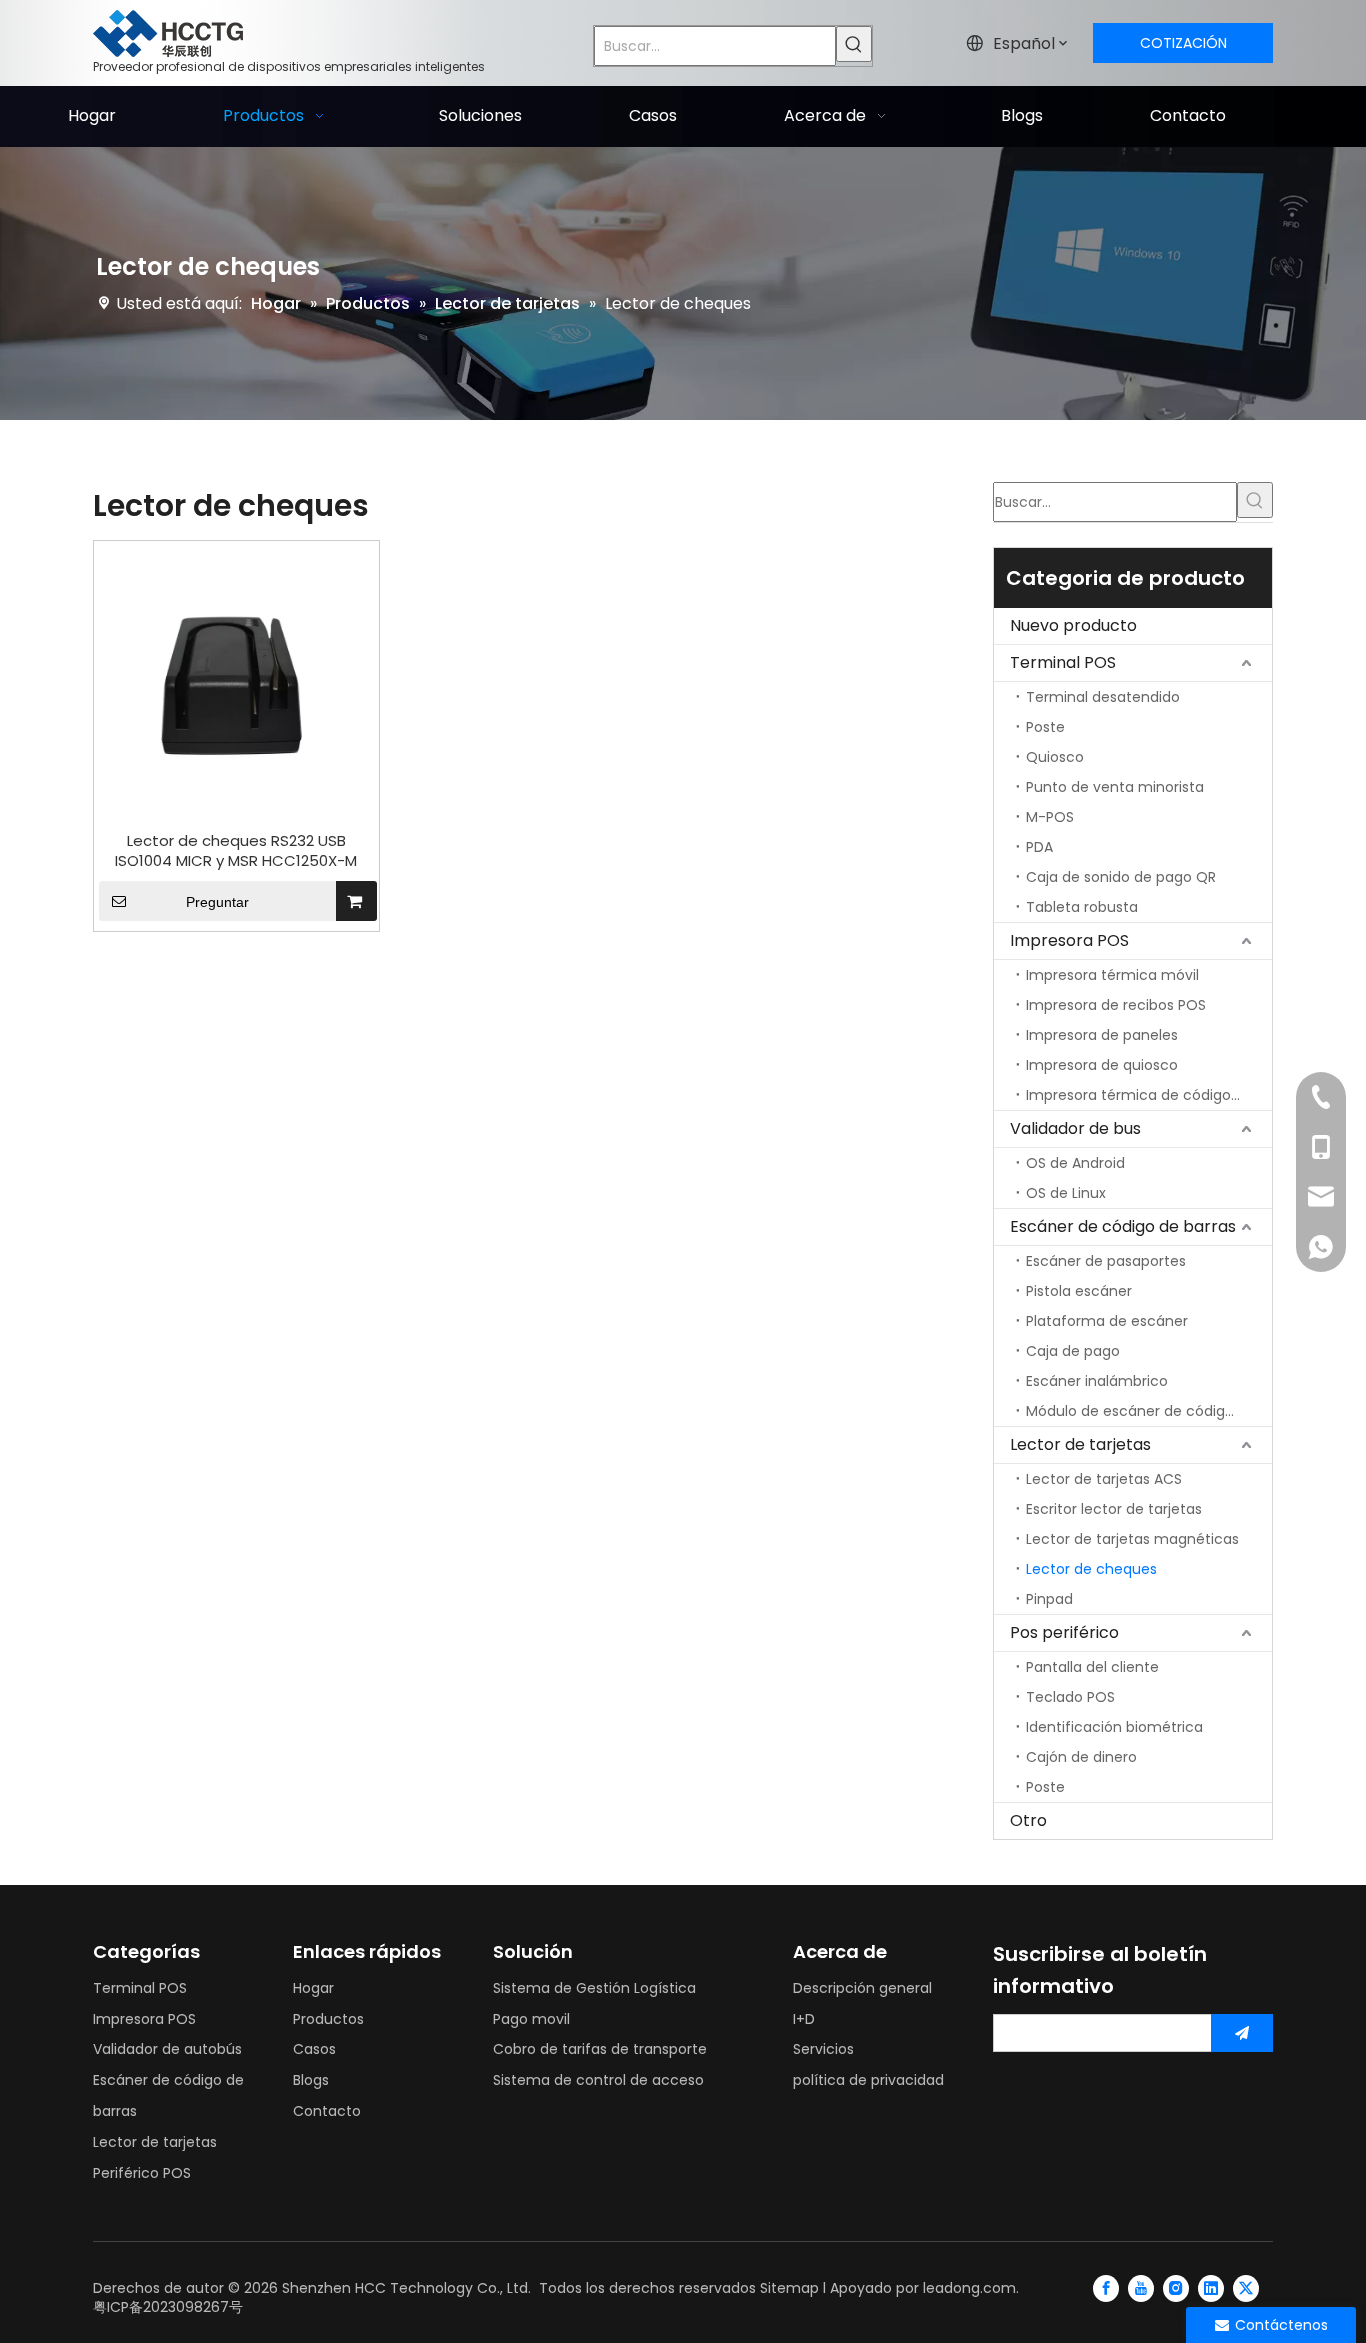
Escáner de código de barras (1123, 1226)
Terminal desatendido (1103, 697)
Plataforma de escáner (1107, 1321)
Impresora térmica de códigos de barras (1149, 1095)
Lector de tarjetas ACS (1104, 1479)
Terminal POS (1063, 662)
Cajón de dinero (1081, 1757)
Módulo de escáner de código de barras (1149, 1411)
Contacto (327, 2111)
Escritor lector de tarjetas (1114, 1509)
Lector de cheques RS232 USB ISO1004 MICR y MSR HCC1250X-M (236, 851)
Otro (1028, 1820)
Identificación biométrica (1114, 1727)
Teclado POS (1070, 1697)
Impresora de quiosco (1102, 1065)
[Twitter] (1246, 2288)
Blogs (311, 2080)
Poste (1045, 727)
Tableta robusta (1082, 907)
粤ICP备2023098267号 (168, 2307)
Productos (328, 2019)
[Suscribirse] (1242, 2033)
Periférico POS (142, 2173)
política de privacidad (868, 2080)
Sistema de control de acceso (598, 2080)
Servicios (823, 2049)
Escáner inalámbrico (1097, 1381)
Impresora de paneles (1102, 1035)
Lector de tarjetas (1080, 1444)
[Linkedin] (1211, 2288)
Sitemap (789, 2288)
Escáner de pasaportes (1106, 1261)
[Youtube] (1141, 2288)
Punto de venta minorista (1115, 787)
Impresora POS (1069, 940)
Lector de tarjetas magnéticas (1132, 1539)
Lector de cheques (1091, 1569)
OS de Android (1075, 1163)
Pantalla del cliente (1092, 1667)
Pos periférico (1064, 1632)
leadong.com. (971, 2288)
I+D (804, 2019)
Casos (314, 2049)
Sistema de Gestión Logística (594, 1988)
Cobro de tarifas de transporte (600, 2049)
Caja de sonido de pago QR (1121, 877)
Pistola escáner (1079, 1291)
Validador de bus (1075, 1128)
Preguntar (217, 902)
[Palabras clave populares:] (854, 44)
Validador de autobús (167, 2049)
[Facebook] (1106, 2288)
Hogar (313, 1988)
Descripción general (862, 1988)
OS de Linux (1066, 1193)
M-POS (1050, 817)
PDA (1039, 847)
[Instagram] (1176, 2288)
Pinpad (1049, 1599)
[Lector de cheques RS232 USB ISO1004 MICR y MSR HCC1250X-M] (236, 681)
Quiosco (1055, 757)
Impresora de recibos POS (1116, 1005)
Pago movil (531, 2019)
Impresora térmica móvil (1112, 975)
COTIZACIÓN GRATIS (1183, 48)
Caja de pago (1073, 1351)
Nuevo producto (1073, 625)
